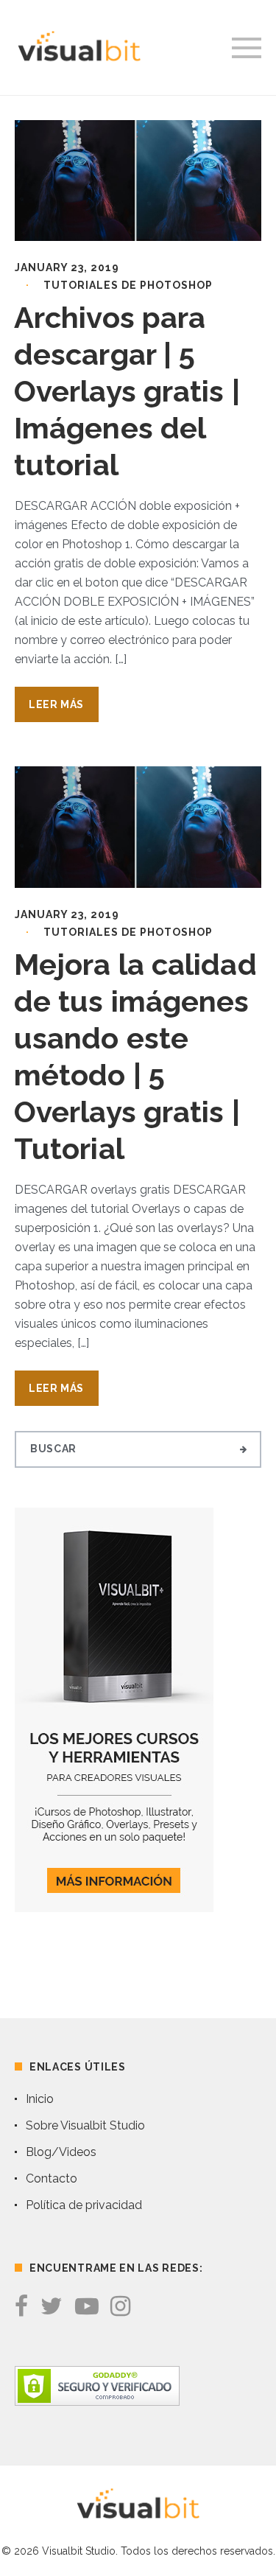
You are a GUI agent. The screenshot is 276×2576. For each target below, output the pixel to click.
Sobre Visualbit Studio (85, 2125)
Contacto (52, 2178)
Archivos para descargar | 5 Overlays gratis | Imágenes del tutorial (127, 391)
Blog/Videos (61, 2152)
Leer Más (56, 704)
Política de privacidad (84, 2205)
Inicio (40, 2099)
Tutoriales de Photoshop (128, 285)
